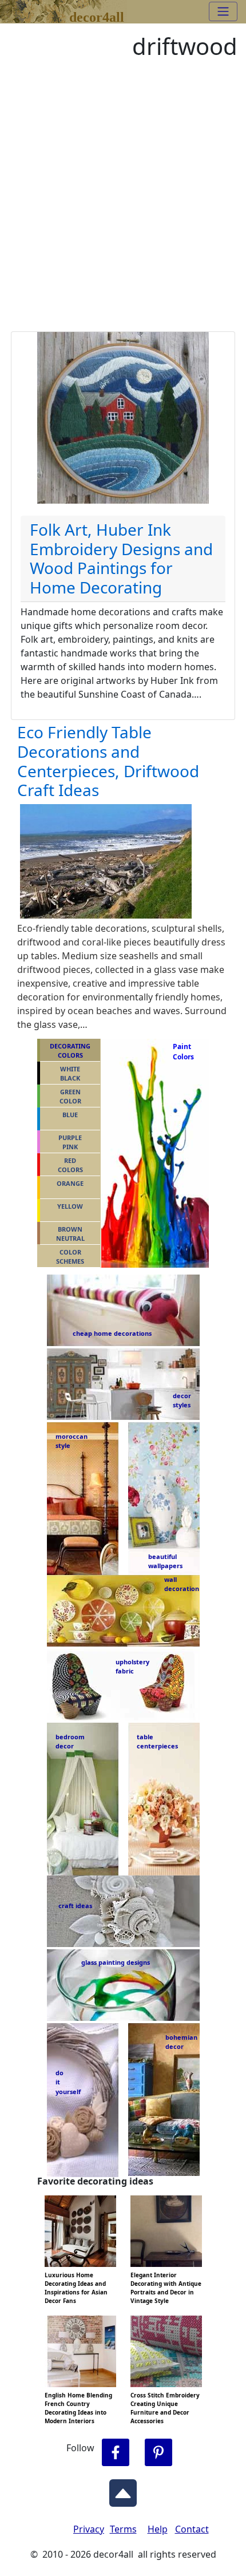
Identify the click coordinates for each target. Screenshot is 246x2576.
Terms (123, 2529)
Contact (192, 2529)
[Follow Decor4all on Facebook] (116, 2453)
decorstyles (181, 1400)
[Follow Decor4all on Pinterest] (158, 2453)
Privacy (89, 2529)
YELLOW (70, 1206)
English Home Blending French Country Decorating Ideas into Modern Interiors (78, 2408)
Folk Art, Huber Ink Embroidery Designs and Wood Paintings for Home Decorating (121, 558)
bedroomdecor (70, 1742)
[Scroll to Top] (123, 2490)
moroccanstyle (72, 1441)
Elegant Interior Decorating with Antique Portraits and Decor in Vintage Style (166, 2288)
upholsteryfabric (132, 1667)
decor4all (97, 15)
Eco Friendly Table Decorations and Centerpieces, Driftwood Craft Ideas (108, 761)
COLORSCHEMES (70, 1257)
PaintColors (181, 1052)
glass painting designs (116, 1962)
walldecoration (178, 1584)
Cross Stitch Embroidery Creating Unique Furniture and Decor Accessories (165, 2408)
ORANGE (70, 1183)
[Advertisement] (123, 203)
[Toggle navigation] (223, 11)
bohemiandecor (181, 2042)
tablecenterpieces (157, 1742)
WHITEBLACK (70, 1074)
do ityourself (68, 2082)
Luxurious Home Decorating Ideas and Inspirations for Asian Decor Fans (76, 2288)
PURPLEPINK (70, 1142)
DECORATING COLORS (70, 1051)
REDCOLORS (70, 1165)
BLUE (70, 1115)
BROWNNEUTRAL (70, 1234)
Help (158, 2529)
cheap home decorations (112, 1333)
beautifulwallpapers (165, 1561)
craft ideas (75, 1906)
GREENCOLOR (70, 1097)
